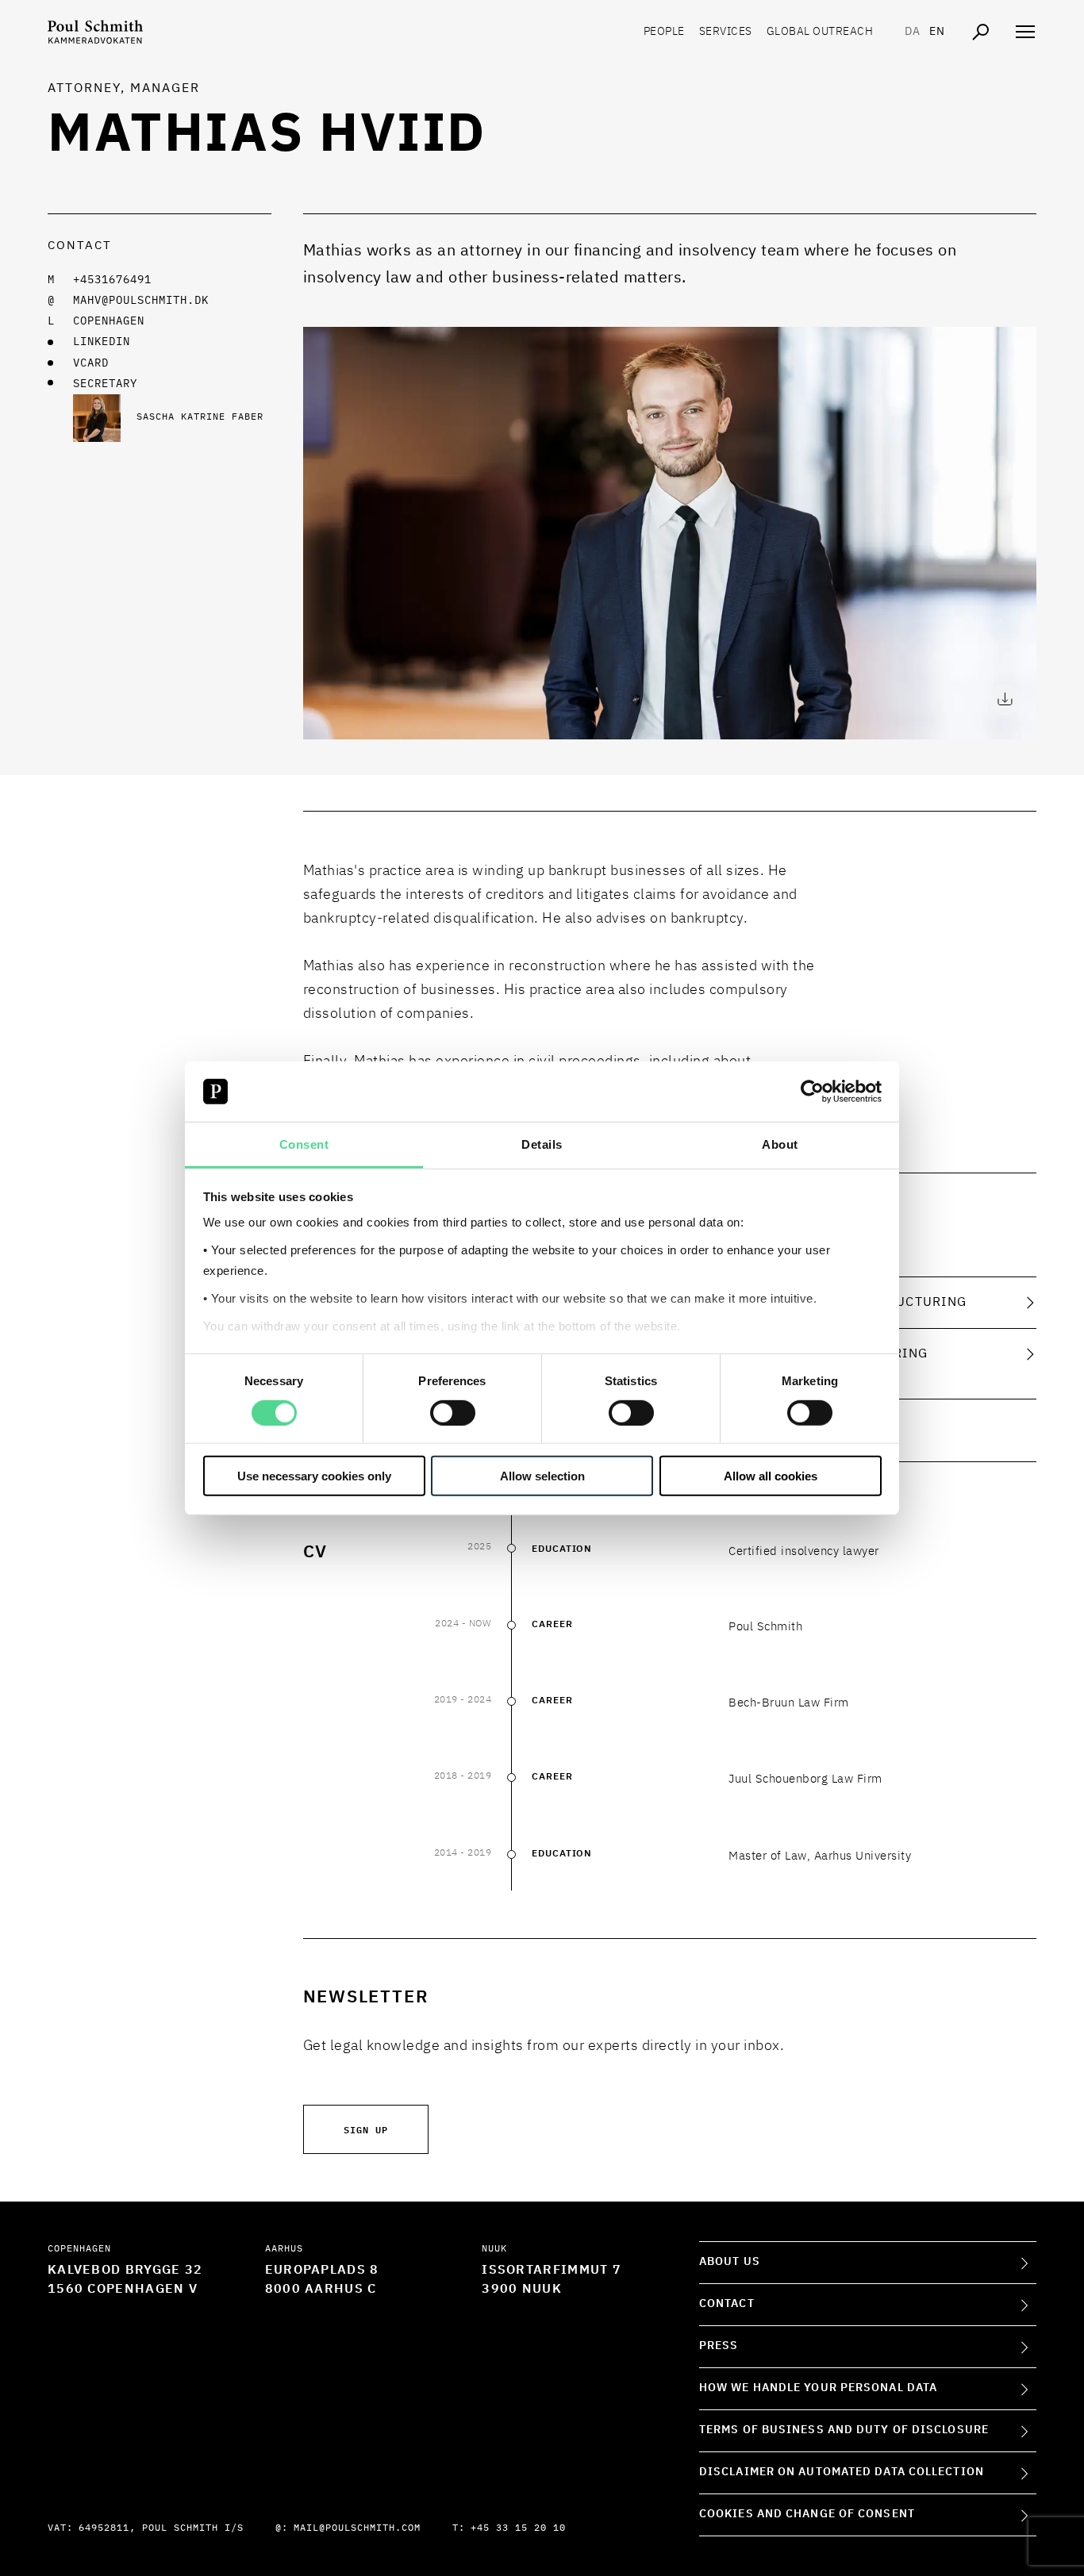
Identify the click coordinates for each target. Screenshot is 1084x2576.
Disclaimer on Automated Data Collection (842, 2472)
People (664, 32)
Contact (727, 2304)
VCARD (91, 363)
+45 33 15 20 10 (518, 2528)
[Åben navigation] (1025, 32)
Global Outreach (820, 32)
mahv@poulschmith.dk (141, 301)
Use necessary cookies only (314, 1476)
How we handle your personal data (818, 2388)
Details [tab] (542, 1144)
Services (726, 32)
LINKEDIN (102, 342)
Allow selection (542, 1476)
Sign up (366, 2129)
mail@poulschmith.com (357, 2528)
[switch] (453, 1412)
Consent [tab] (304, 1144)
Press (719, 2346)
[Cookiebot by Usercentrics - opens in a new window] (812, 1092)
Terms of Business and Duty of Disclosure (844, 2430)
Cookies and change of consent (807, 2514)
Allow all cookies (771, 1476)
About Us (730, 2262)
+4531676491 (112, 280)
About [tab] (780, 1144)
